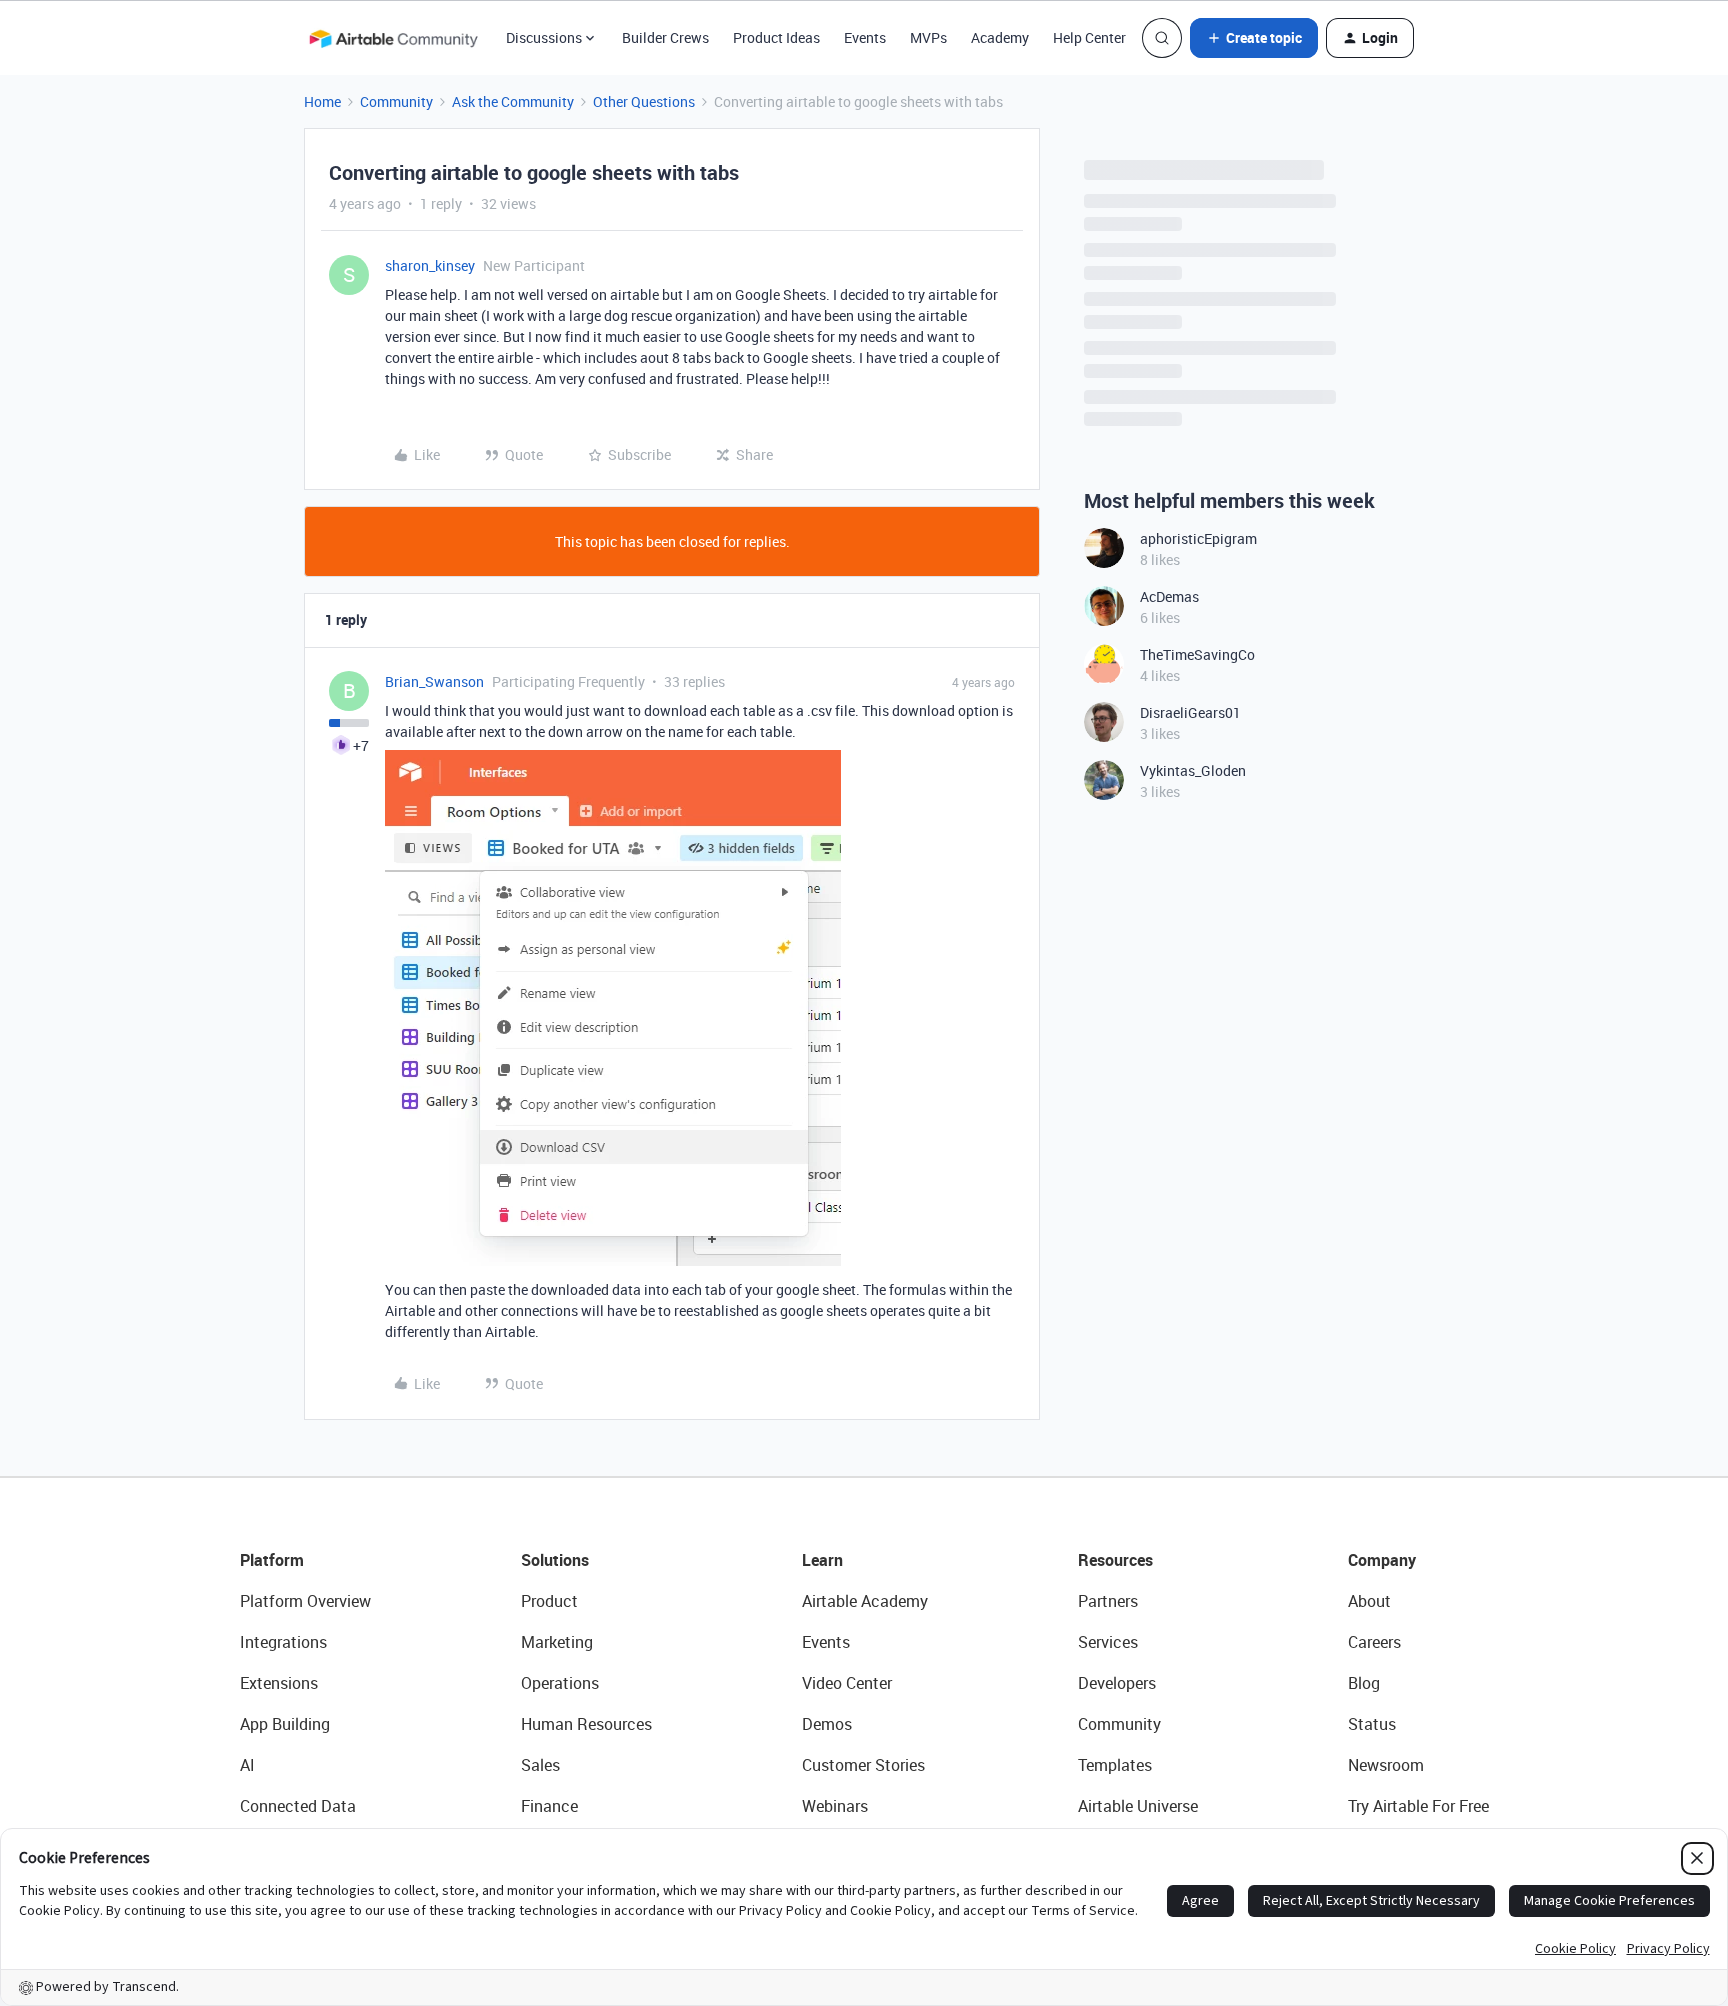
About (1369, 1601)
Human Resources (586, 1724)
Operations (560, 1683)
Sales (540, 1765)
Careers (1374, 1642)
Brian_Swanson (434, 681)
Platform (272, 1560)
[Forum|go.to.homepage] (393, 38)
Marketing (557, 1642)
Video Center (847, 1683)
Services (1108, 1642)
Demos (827, 1724)
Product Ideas (776, 37)
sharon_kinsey (430, 265)
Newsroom (1386, 1765)
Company (1382, 1560)
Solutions (555, 1560)
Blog (1364, 1683)
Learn (822, 1560)
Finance (549, 1806)
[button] (1254, 38)
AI (247, 1765)
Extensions (279, 1683)
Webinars (835, 1806)
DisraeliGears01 (1190, 712)
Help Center (1089, 37)
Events (865, 37)
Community (396, 101)
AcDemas (1169, 596)
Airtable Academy (865, 1601)
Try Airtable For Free (1418, 1806)
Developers (1117, 1683)
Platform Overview (305, 1601)
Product (549, 1601)
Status (1372, 1724)
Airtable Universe (1138, 1806)
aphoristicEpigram (1198, 538)
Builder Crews (665, 37)
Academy (1000, 37)
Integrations (283, 1642)
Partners (1108, 1601)
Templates (1115, 1765)
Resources (1115, 1560)
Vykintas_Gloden (1193, 770)
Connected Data (298, 1806)
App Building (285, 1724)
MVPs (928, 37)
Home (322, 101)
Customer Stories (863, 1765)
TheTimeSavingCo (1197, 654)
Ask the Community (513, 101)
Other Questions (644, 101)
